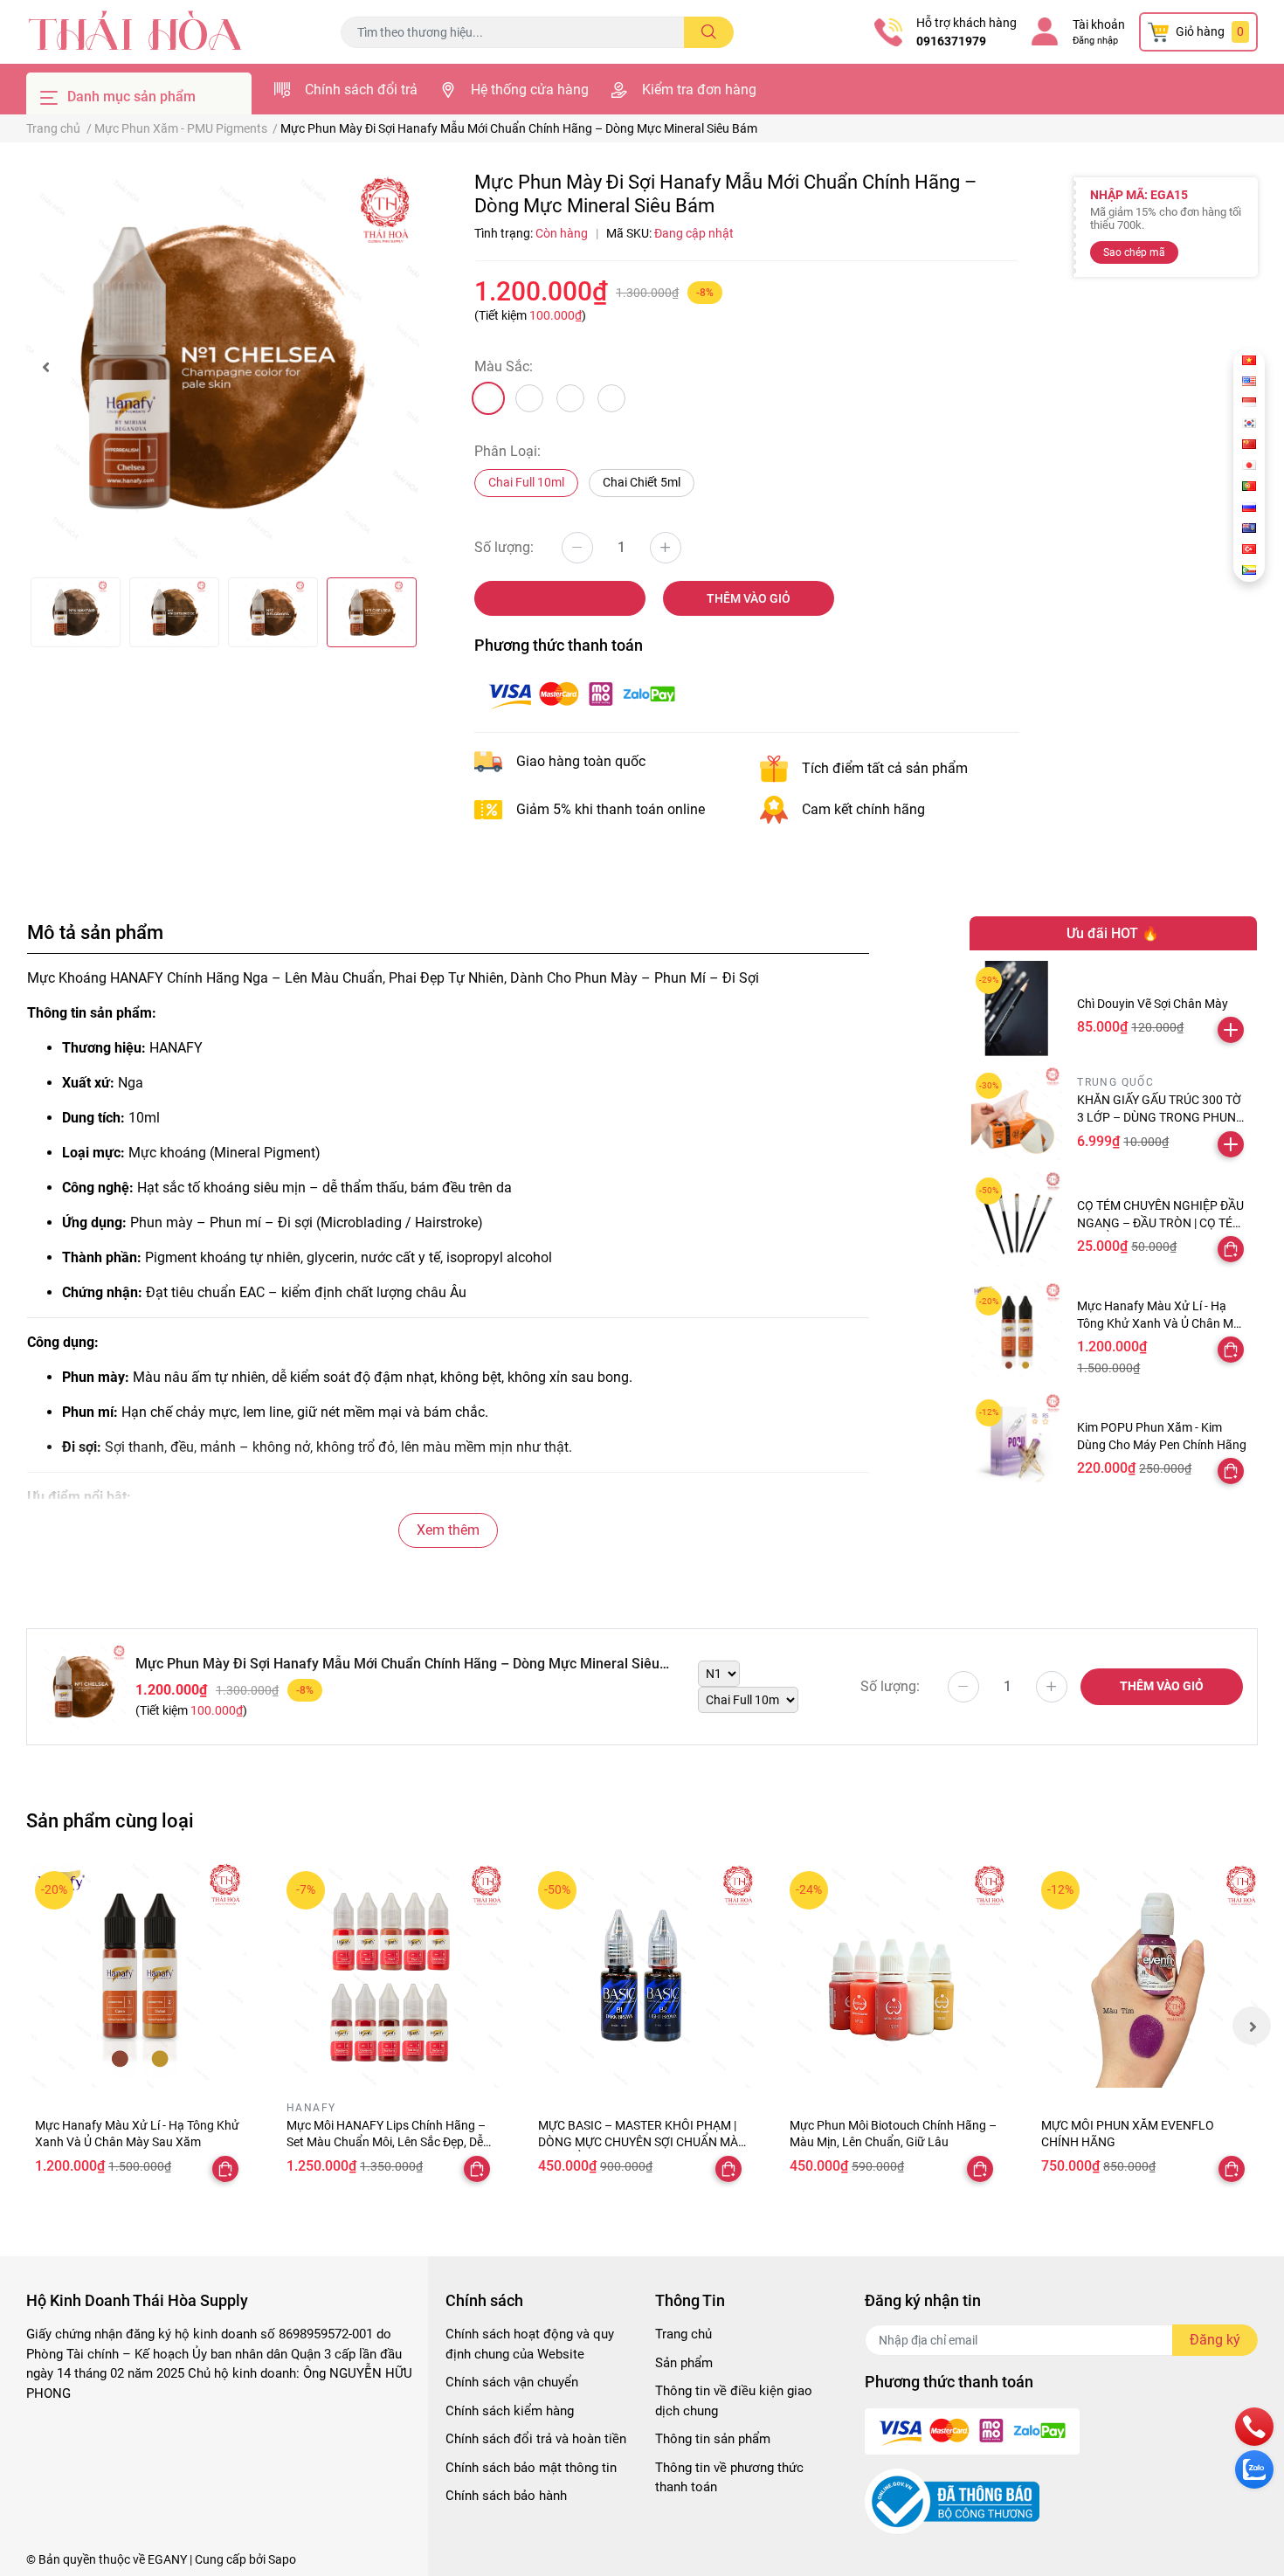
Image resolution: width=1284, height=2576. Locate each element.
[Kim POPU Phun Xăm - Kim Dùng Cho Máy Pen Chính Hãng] (1017, 1441)
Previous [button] (45, 367)
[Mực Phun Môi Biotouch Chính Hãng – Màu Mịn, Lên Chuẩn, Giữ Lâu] (894, 1975)
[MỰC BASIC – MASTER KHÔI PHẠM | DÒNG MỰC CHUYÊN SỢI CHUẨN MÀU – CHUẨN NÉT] (642, 1975)
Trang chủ (683, 2334)
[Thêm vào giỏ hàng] (1231, 1030)
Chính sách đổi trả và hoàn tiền (536, 2439)
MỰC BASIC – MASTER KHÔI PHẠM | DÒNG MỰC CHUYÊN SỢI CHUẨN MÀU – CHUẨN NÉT (642, 2142)
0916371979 (951, 41)
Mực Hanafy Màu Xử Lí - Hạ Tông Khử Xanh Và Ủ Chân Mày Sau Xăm (1162, 1323)
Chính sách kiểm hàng (510, 2411)
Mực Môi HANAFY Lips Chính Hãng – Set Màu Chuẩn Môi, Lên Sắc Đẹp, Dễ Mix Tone (386, 2142)
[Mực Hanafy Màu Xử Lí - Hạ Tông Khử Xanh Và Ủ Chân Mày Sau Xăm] (1017, 1330)
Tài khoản (1099, 24)
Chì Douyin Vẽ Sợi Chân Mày (1153, 1004)
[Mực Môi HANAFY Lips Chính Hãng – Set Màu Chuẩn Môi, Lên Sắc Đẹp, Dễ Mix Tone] (390, 1975)
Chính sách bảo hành (506, 2496)
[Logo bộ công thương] (952, 2501)
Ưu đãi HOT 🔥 (1113, 933)
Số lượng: (504, 547)
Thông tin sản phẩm (713, 2439)
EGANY (167, 2559)
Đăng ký (1215, 2340)
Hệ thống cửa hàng (530, 90)
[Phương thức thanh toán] (582, 693)
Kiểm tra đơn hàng (699, 90)
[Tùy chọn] (1231, 1249)
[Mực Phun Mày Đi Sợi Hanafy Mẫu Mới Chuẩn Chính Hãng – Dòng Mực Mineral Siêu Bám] (223, 367)
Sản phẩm (684, 2363)
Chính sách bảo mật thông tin (531, 2468)
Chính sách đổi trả (361, 90)
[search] (709, 32)
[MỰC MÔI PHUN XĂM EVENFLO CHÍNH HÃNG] (1145, 1975)
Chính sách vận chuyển (512, 2382)
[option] (223, 367)
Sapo (282, 2559)
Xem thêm (448, 1530)
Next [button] (1252, 2026)
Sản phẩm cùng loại (110, 1820)
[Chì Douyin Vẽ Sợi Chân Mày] (1017, 1008)
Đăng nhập (1095, 41)
